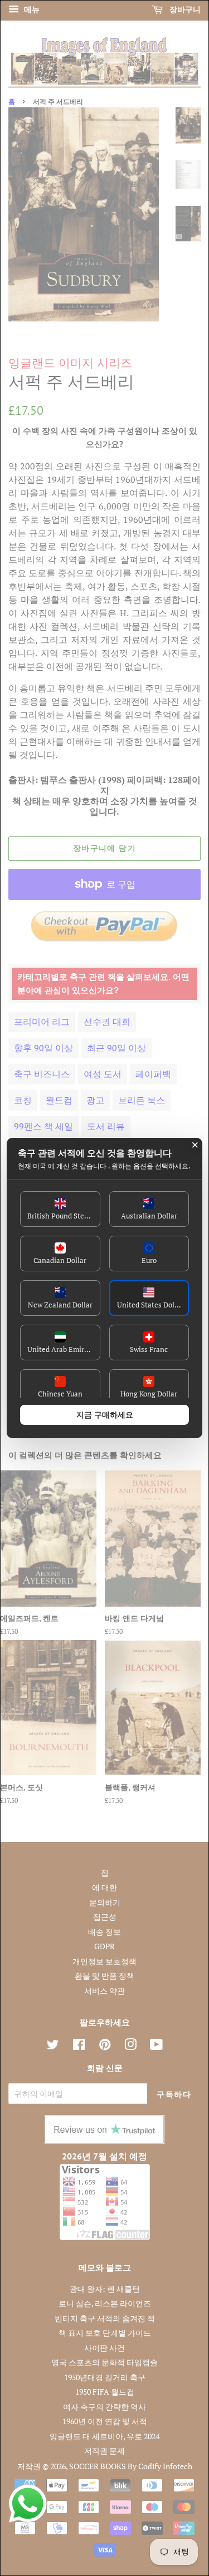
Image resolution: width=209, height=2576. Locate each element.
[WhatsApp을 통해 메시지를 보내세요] (28, 2504)
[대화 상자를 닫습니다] (195, 1145)
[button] (60, 1209)
